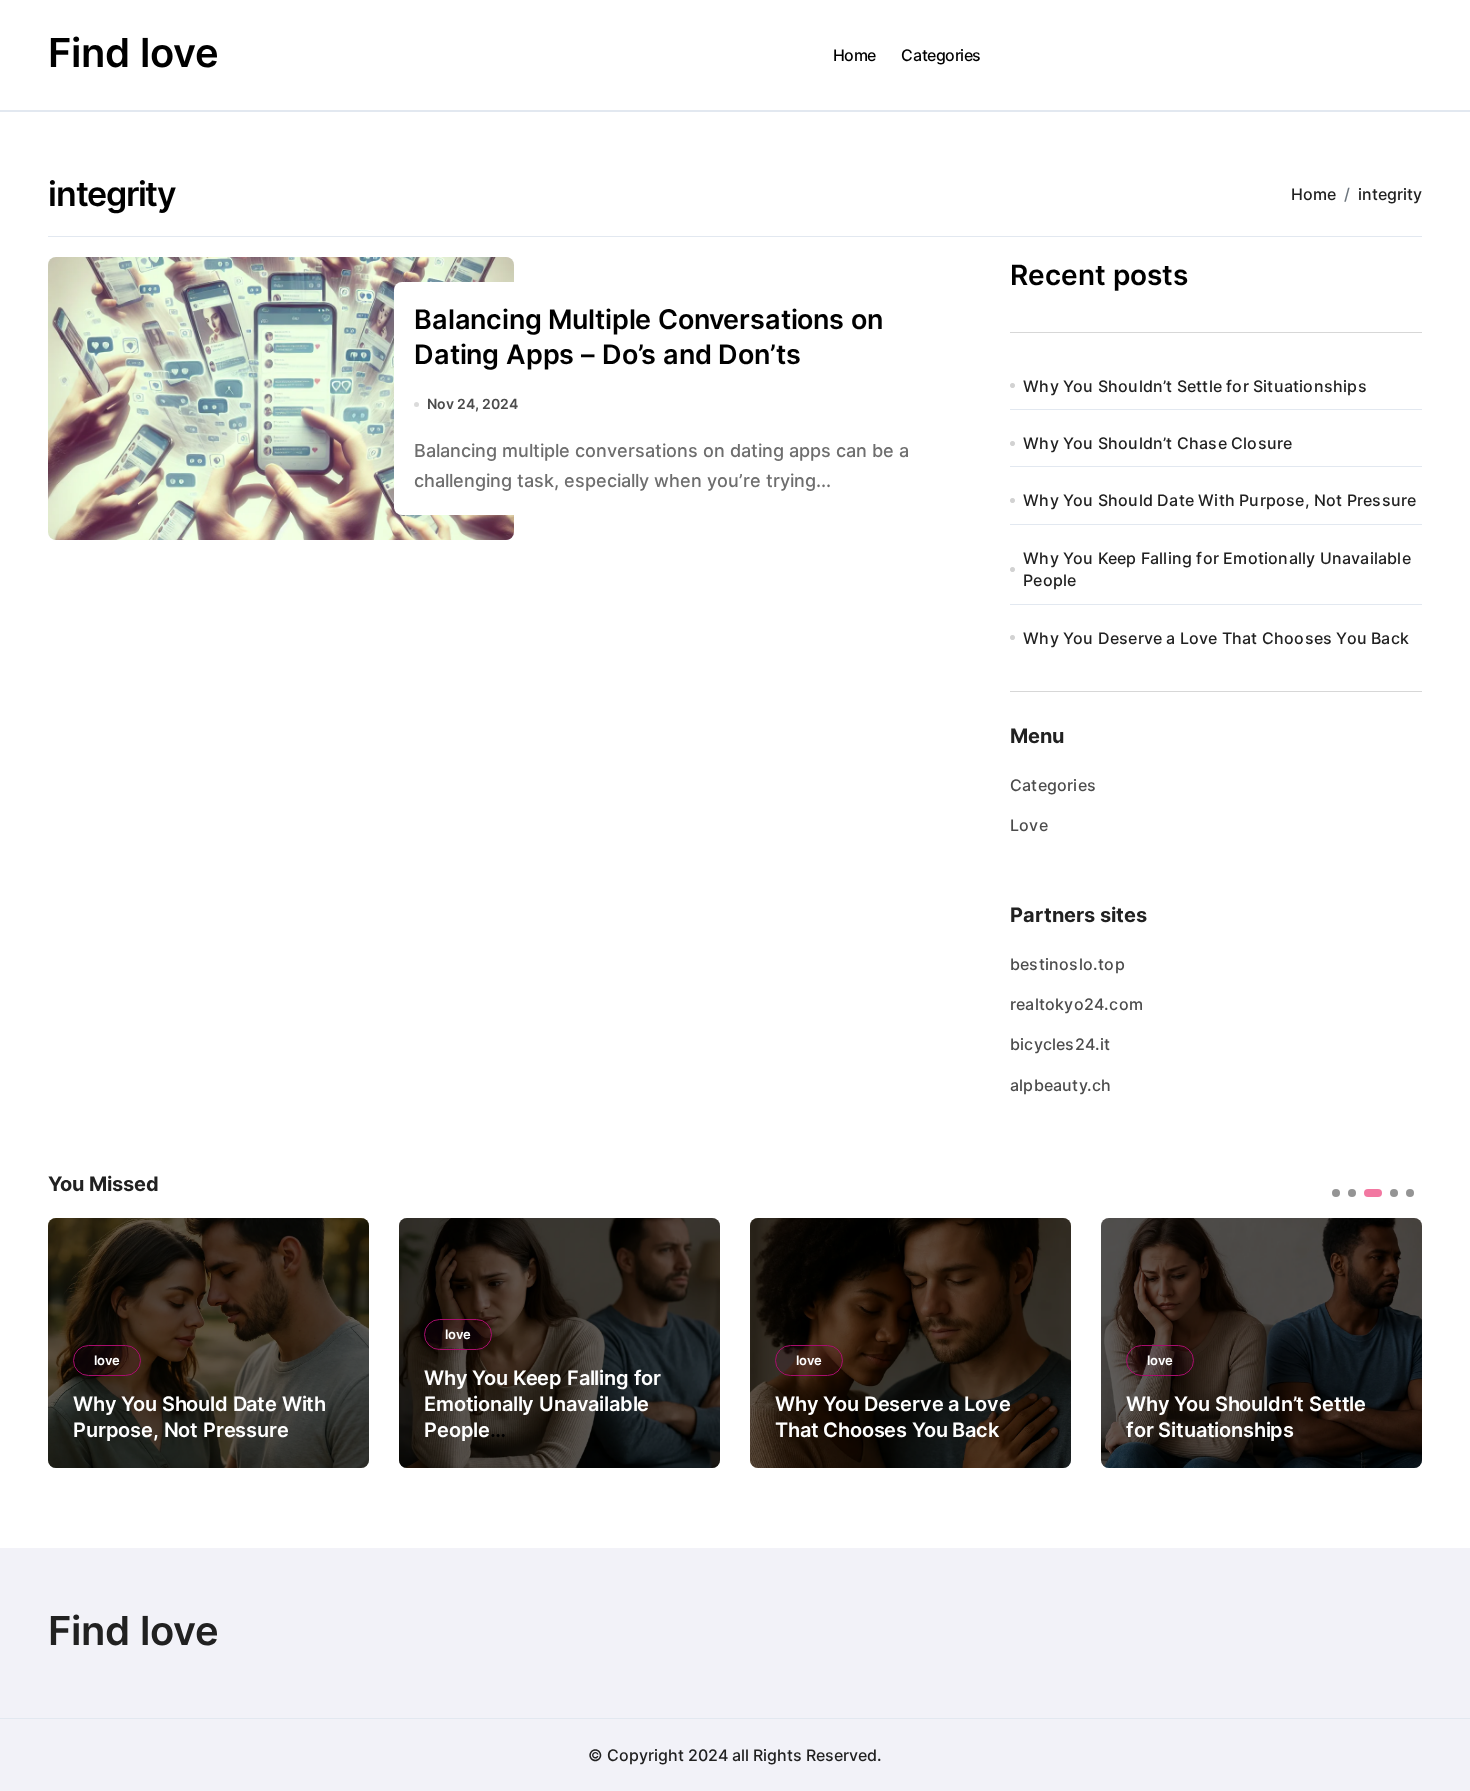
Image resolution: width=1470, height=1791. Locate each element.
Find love (133, 52)
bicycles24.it (1060, 1044)
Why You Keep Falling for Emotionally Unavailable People (1217, 569)
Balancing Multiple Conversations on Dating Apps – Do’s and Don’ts (648, 337)
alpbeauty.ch (1060, 1085)
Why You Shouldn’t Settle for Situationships (1195, 386)
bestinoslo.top (1067, 964)
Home (854, 55)
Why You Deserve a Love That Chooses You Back (1216, 638)
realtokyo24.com (1076, 1004)
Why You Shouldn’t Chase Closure (1157, 443)
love (107, 1360)
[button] (1392, 1341)
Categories (940, 55)
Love (1029, 825)
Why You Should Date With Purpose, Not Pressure (1219, 500)
